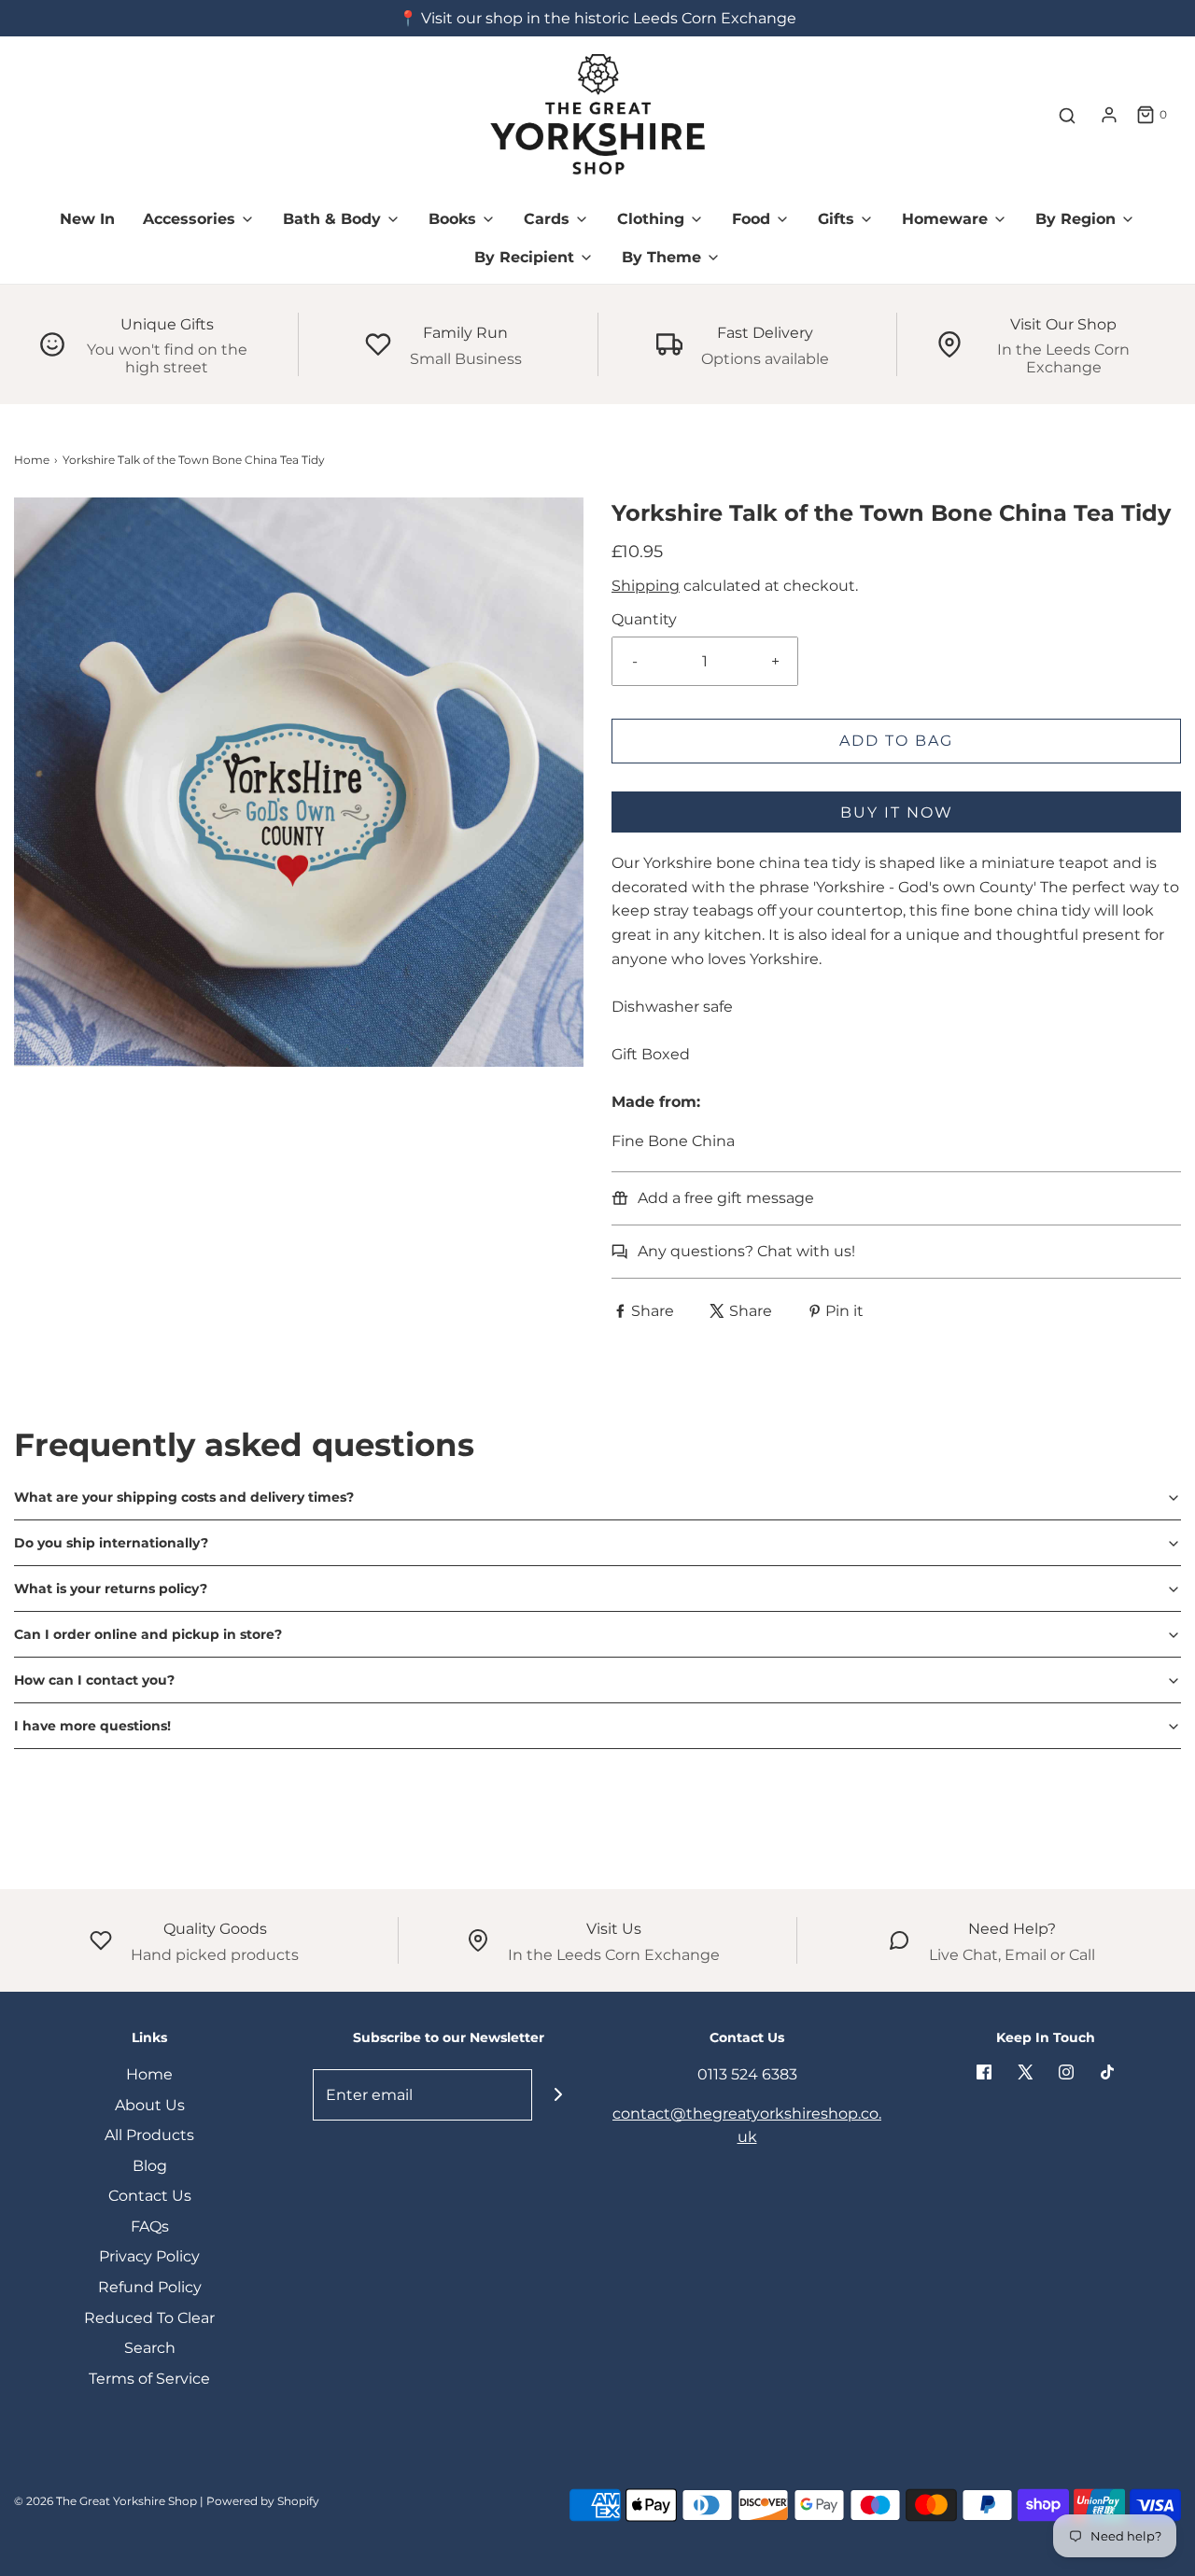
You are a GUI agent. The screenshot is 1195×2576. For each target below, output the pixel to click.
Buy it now (897, 812)
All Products (149, 2135)
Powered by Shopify (263, 2501)
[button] (597, 1497)
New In (87, 219)
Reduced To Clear (149, 2318)
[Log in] (1109, 115)
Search (150, 2348)
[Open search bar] (1067, 115)
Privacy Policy (149, 2256)
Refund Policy (150, 2287)
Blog (150, 2166)
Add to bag (896, 741)
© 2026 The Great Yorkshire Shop (105, 2501)
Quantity (644, 619)
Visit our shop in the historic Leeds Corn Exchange (609, 18)
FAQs (150, 2226)
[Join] (558, 2095)
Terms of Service (149, 2379)
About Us (150, 2105)
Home (32, 460)
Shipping (646, 586)
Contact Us (150, 2196)
